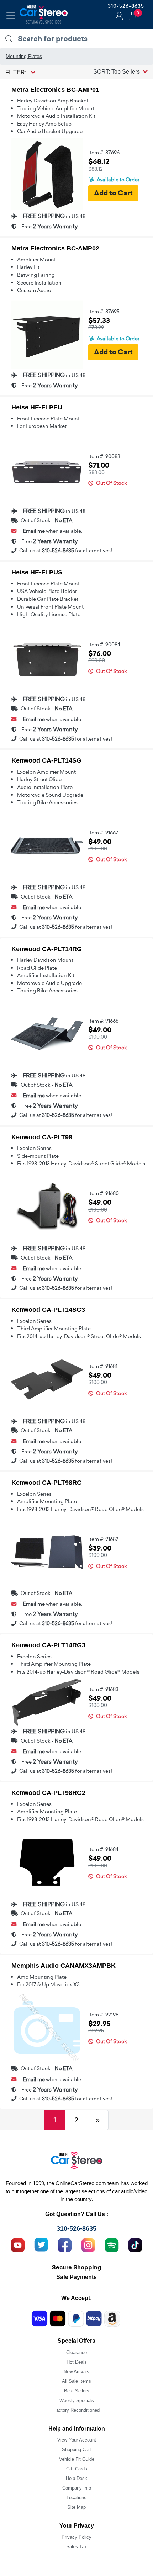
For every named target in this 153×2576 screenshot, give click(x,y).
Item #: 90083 (104, 456)
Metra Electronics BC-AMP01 (55, 90)
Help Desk (76, 2478)
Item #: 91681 (103, 1366)
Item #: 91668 (103, 1021)
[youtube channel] (18, 2244)
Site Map (76, 2507)
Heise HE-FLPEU (37, 407)
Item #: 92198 (103, 2015)
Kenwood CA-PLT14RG (47, 949)
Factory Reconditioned (76, 2410)
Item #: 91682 (103, 1539)
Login (118, 17)
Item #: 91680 (104, 1193)
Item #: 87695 (104, 312)
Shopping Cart (76, 2450)
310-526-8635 (126, 6)
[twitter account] (41, 2244)
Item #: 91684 (103, 1849)
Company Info (77, 2488)
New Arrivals (76, 2372)
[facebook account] (65, 2244)
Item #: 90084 (104, 645)
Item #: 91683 (103, 1689)
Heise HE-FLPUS (37, 572)
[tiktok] (135, 2244)
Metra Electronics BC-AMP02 (55, 248)
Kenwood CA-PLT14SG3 (48, 1310)
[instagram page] (88, 2244)
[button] (120, 71)
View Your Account (77, 2440)
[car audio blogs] (112, 2244)
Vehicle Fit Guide (77, 2459)
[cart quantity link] (133, 15)
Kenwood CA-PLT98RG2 (48, 1793)
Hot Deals (77, 2362)
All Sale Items (76, 2381)
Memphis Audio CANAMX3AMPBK (64, 1966)
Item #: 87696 (104, 153)
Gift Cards (77, 2469)
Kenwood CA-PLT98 (42, 1137)
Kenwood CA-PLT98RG (47, 1483)
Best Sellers (77, 2391)
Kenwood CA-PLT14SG (46, 760)
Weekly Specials (77, 2400)
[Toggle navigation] (11, 16)
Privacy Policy (76, 2537)
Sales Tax (76, 2547)
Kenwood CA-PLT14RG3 (48, 1645)
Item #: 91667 (103, 833)
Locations (76, 2498)
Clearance (76, 2352)
